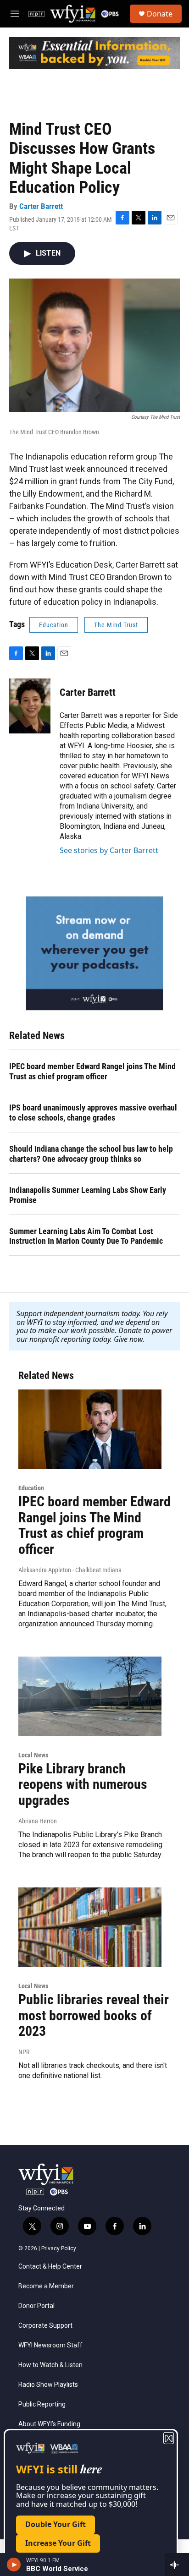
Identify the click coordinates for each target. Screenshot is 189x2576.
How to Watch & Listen (50, 2365)
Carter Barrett (41, 206)
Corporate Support (45, 2326)
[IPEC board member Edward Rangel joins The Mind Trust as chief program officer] (90, 1429)
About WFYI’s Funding (49, 2424)
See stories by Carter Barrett (109, 850)
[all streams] (177, 2565)
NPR (24, 2052)
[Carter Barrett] (30, 706)
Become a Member (46, 2286)
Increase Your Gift (58, 2543)
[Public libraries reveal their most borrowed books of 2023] (90, 1927)
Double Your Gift (56, 2524)
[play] (14, 2565)
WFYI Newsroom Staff (50, 2345)
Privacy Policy (59, 2248)
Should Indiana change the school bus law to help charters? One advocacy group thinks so (91, 1154)
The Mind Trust (116, 625)
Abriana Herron (38, 1821)
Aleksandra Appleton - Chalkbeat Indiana (70, 1570)
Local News (33, 1755)
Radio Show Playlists (48, 2385)
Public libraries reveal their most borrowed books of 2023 (94, 2015)
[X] (169, 2438)
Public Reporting (42, 2404)
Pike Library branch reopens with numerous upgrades (83, 1785)
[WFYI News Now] (94, 953)
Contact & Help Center (50, 2267)
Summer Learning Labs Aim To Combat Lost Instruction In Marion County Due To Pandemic (86, 1236)
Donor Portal (36, 2306)
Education (54, 625)
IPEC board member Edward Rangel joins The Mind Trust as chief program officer (92, 1071)
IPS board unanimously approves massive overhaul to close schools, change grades (93, 1113)
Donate (160, 14)
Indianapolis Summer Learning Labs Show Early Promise (88, 1195)
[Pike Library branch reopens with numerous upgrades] (90, 1696)
